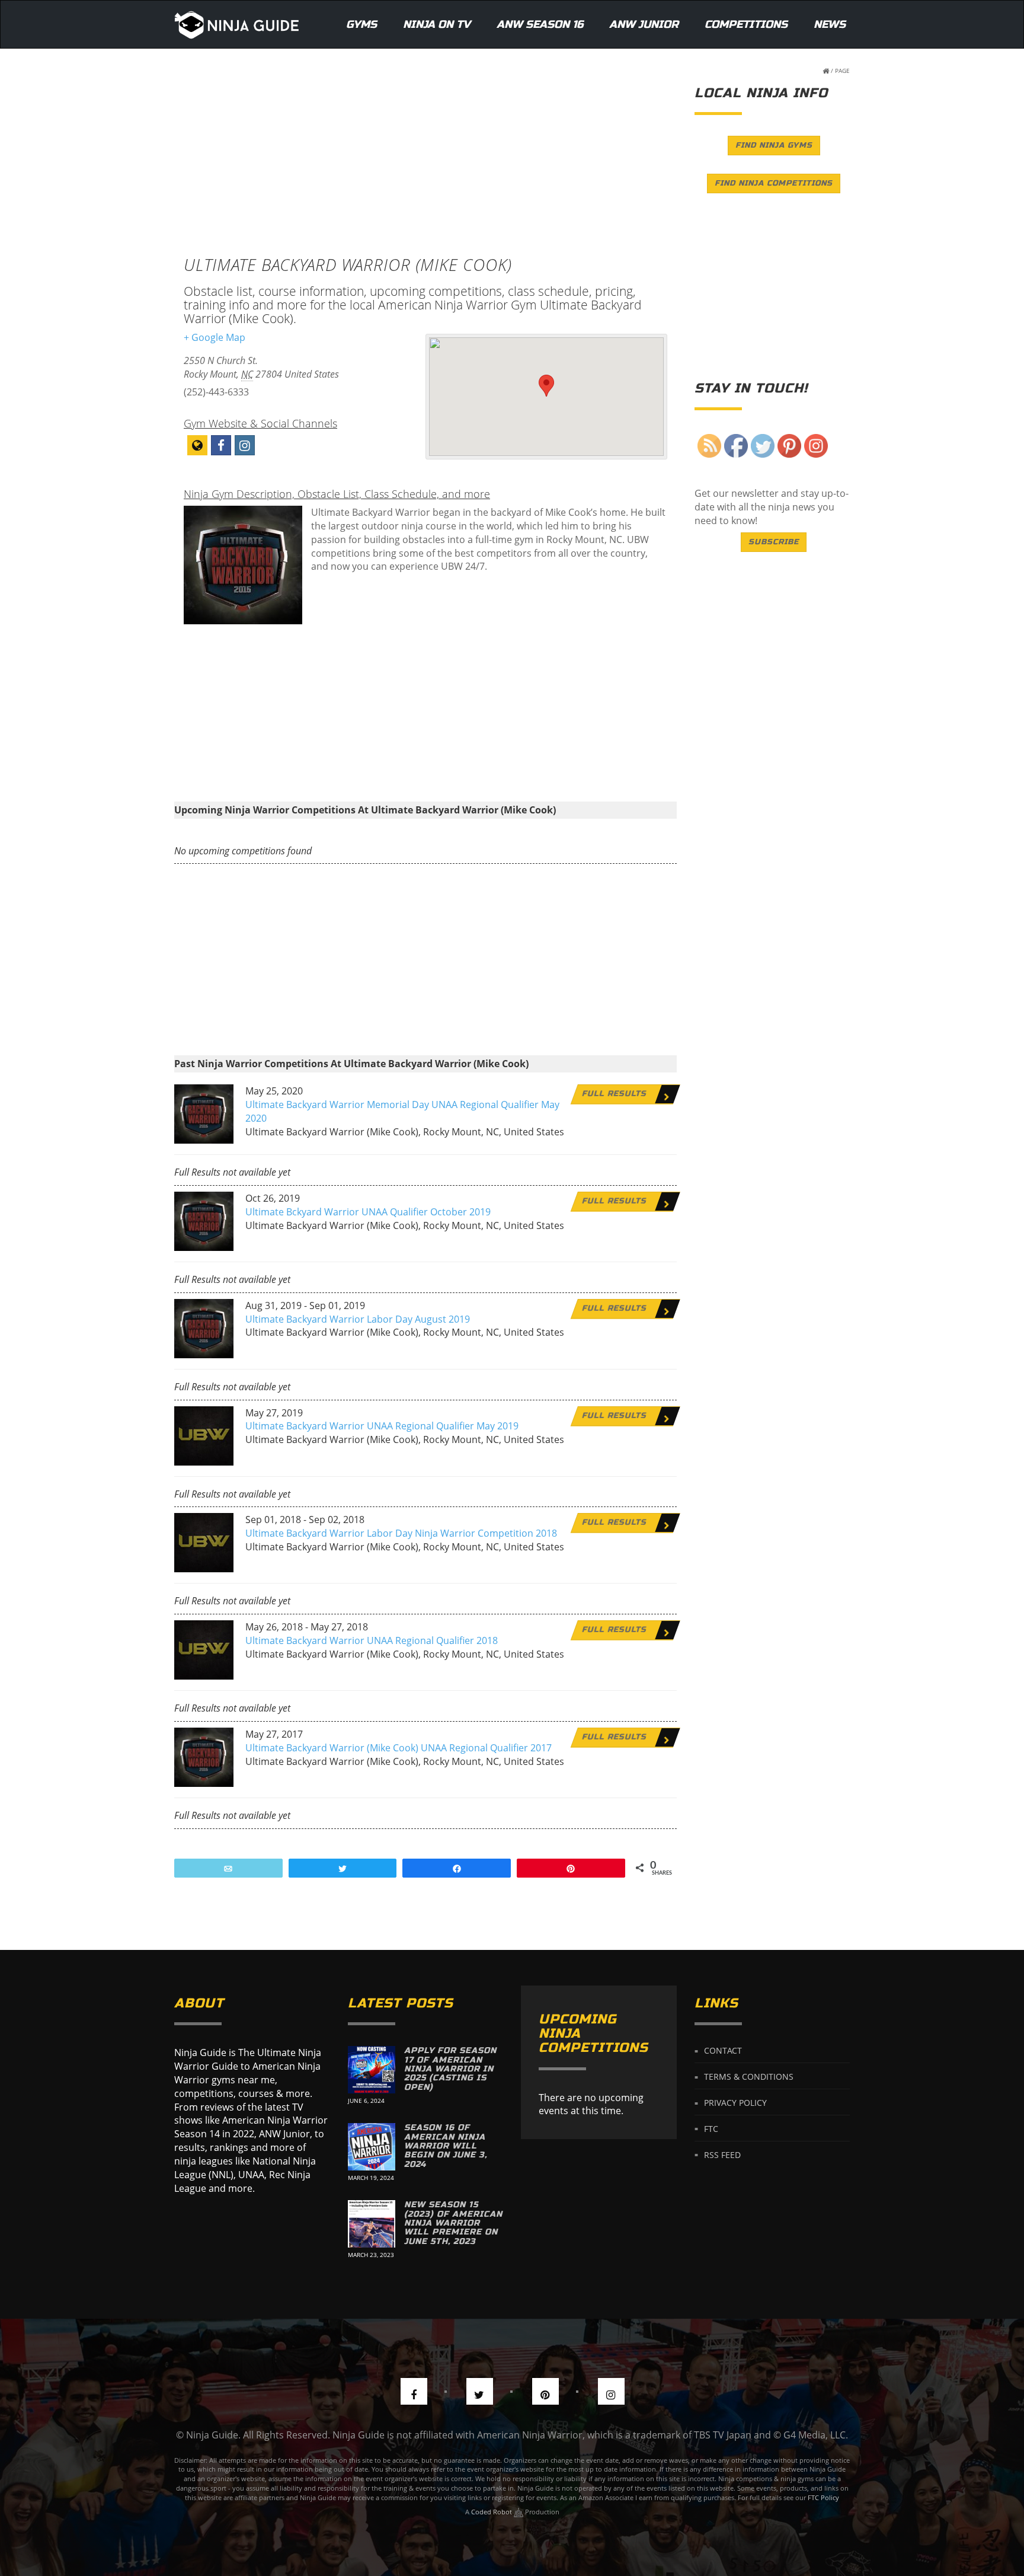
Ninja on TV (437, 24)
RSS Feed (722, 2154)
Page (842, 71)
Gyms (361, 24)
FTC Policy (823, 2497)
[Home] (237, 24)
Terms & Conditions (749, 2077)
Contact (723, 2050)
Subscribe (774, 542)
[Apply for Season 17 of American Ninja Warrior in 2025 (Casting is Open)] (372, 2070)
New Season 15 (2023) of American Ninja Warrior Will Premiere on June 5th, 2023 (453, 2223)
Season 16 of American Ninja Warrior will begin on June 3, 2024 (446, 2146)
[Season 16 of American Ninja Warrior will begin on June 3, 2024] (372, 2147)
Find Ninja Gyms (774, 145)
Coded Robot (492, 2512)
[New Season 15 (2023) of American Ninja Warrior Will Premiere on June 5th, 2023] (372, 2224)
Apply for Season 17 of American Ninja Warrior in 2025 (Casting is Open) (450, 2069)
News (830, 24)
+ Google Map (215, 337)
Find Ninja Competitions (774, 183)
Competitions (746, 24)
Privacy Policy (735, 2103)
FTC (711, 2128)
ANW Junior (644, 24)
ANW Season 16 (540, 24)
